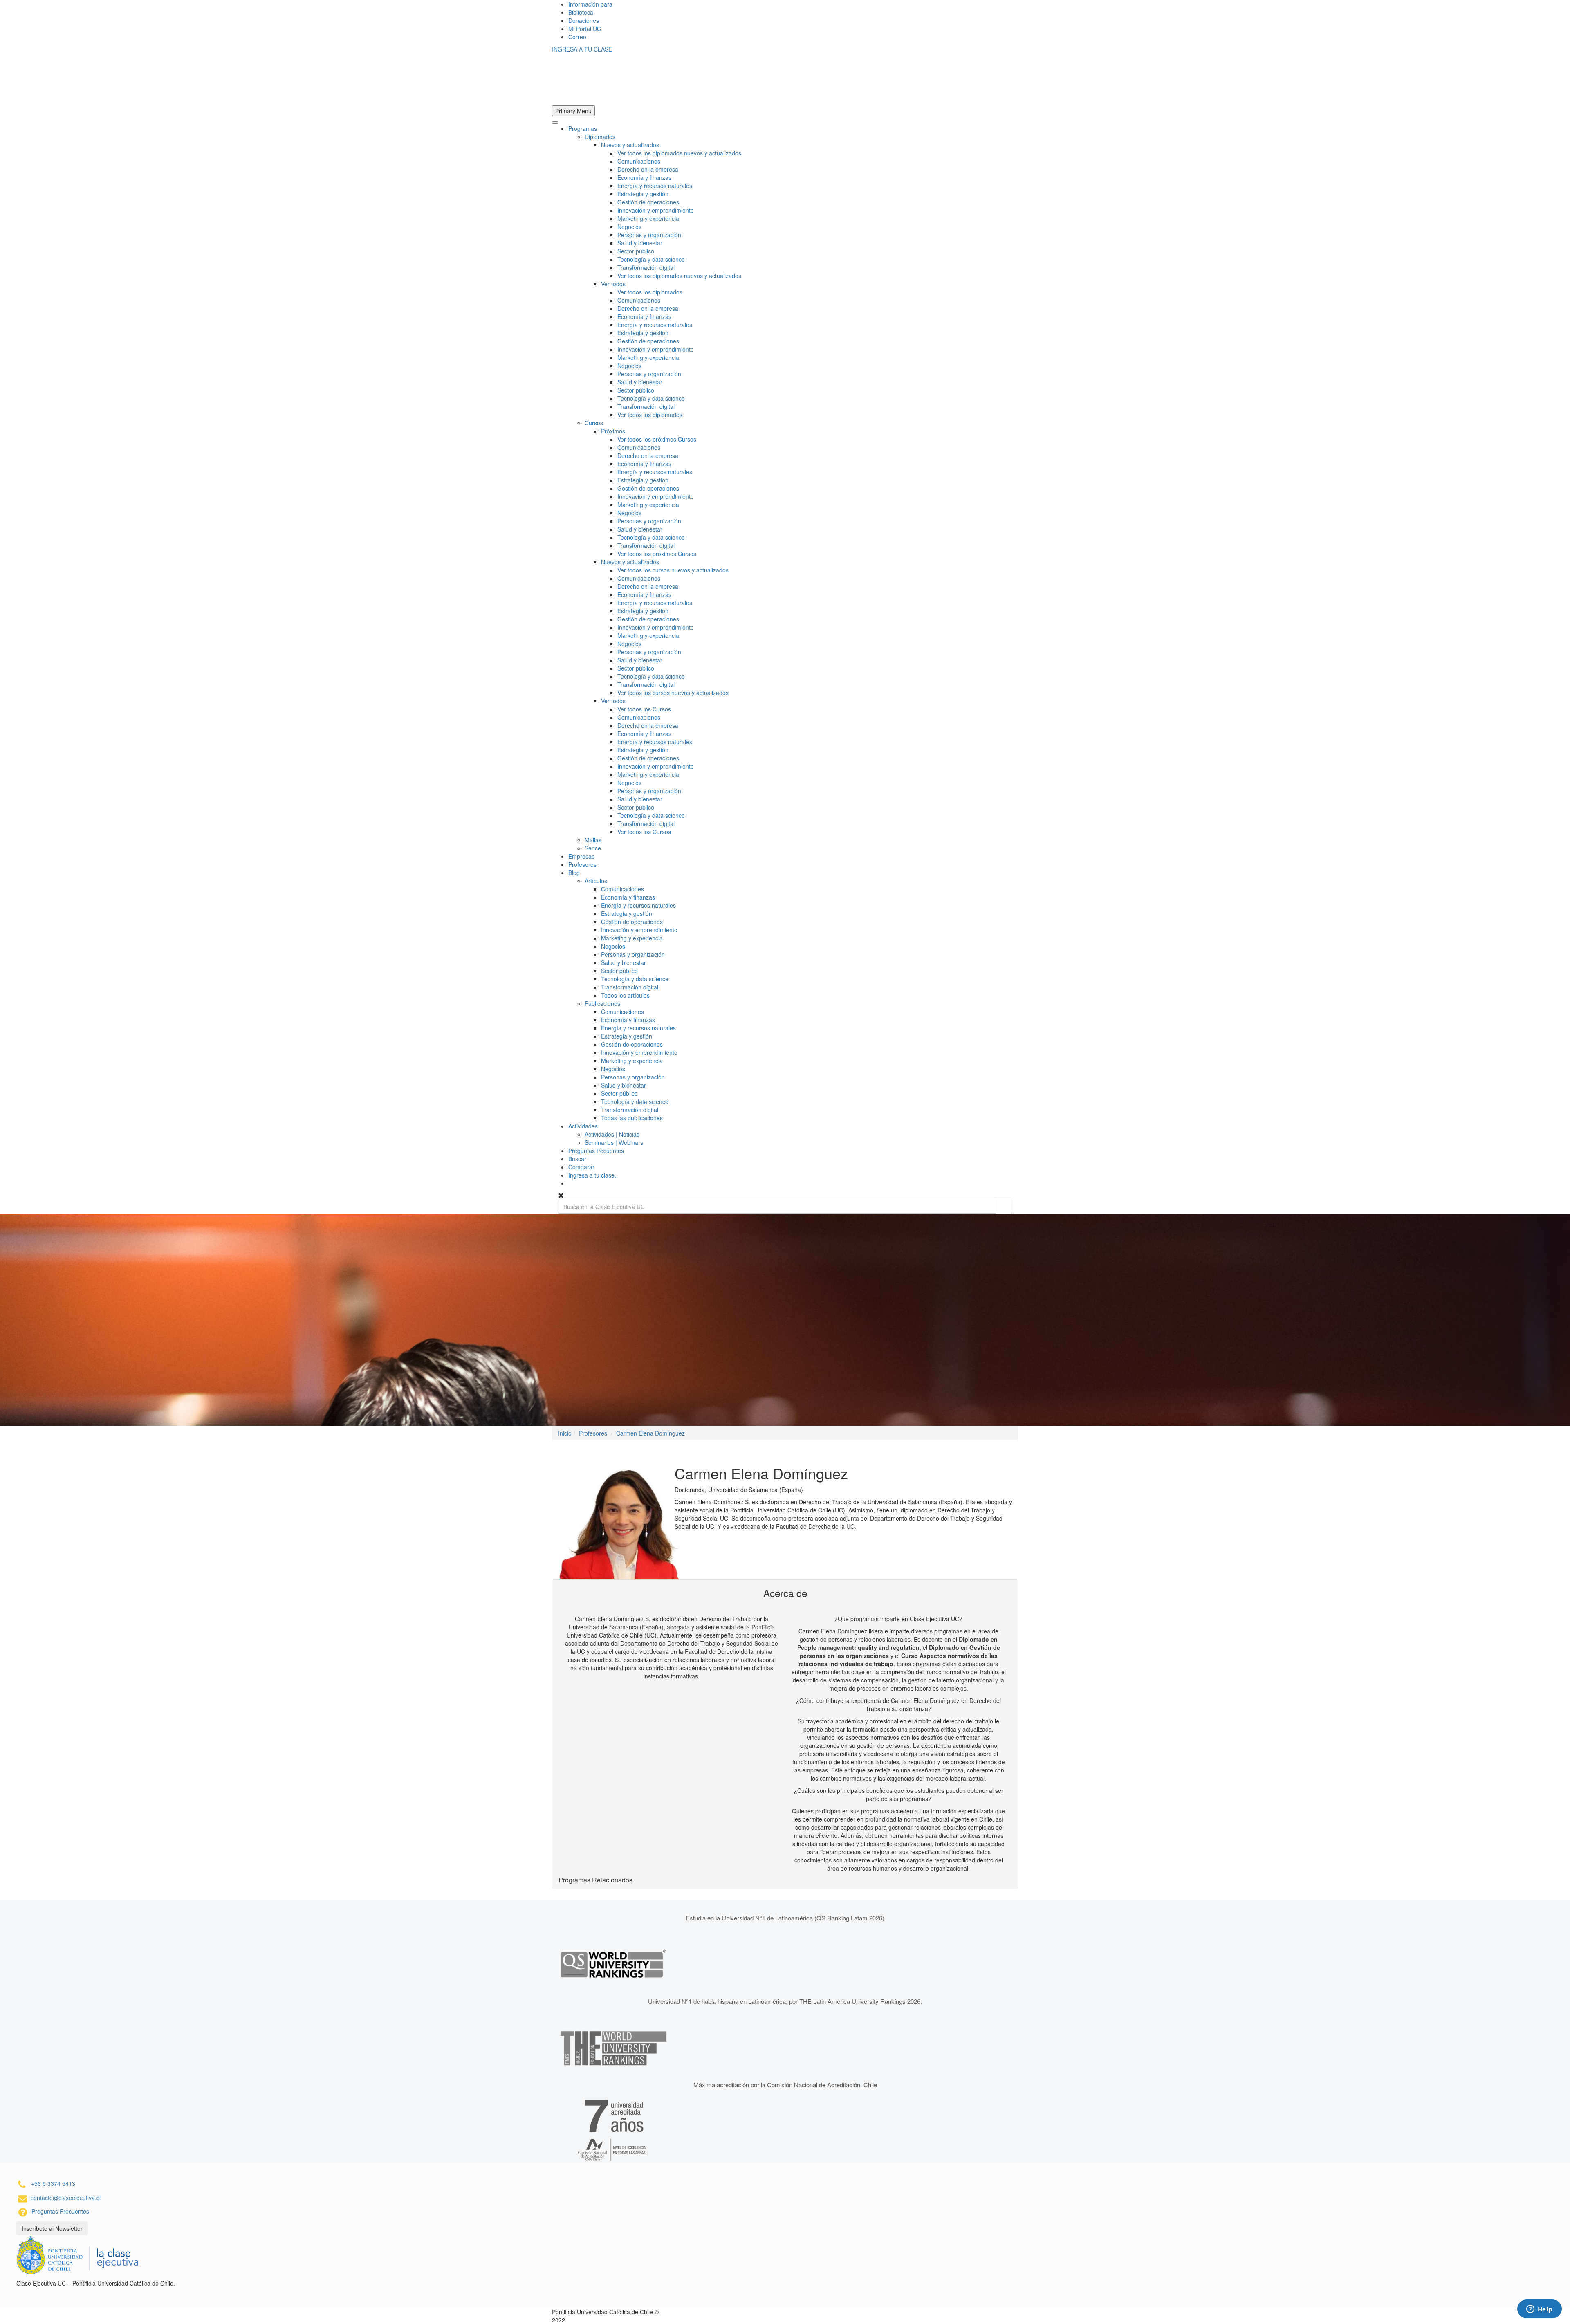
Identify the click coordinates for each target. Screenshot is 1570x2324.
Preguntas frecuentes (596, 1151)
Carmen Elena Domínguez (650, 1433)
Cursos (594, 423)
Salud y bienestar (640, 243)
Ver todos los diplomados (650, 292)
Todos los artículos (625, 995)
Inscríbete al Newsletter (52, 2228)
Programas (583, 128)
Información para (590, 4)
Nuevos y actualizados (630, 145)
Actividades (583, 1126)
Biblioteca (581, 12)
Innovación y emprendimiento (656, 210)
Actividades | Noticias (612, 1134)
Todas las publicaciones (632, 1118)
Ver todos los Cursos (644, 709)
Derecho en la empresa (648, 169)
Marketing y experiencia (648, 218)
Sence (593, 848)
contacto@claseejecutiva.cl (66, 2198)
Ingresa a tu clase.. (593, 1175)
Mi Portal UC (585, 29)
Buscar (577, 1159)
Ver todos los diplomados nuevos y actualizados (679, 153)
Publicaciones (602, 1003)
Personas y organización (649, 235)
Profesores (582, 864)
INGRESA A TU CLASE (582, 49)
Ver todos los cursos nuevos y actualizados (673, 570)
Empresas (581, 856)
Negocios (629, 227)
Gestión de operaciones (648, 202)
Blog (574, 873)
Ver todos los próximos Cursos (657, 439)
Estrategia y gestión (643, 194)
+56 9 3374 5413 (53, 2183)
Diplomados (600, 137)
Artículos (596, 881)
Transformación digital (646, 267)
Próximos (613, 431)
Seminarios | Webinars (614, 1142)
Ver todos (613, 284)
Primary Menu (573, 111)
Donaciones (584, 20)
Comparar (581, 1167)
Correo (577, 37)
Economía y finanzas (644, 177)
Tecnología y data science (651, 259)
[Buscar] (1004, 1207)
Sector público (636, 251)
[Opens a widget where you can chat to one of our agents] (1539, 2310)
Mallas (593, 840)
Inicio (565, 1433)
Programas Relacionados (595, 1880)
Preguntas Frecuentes (60, 2211)
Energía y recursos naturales (655, 186)
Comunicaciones (639, 161)
